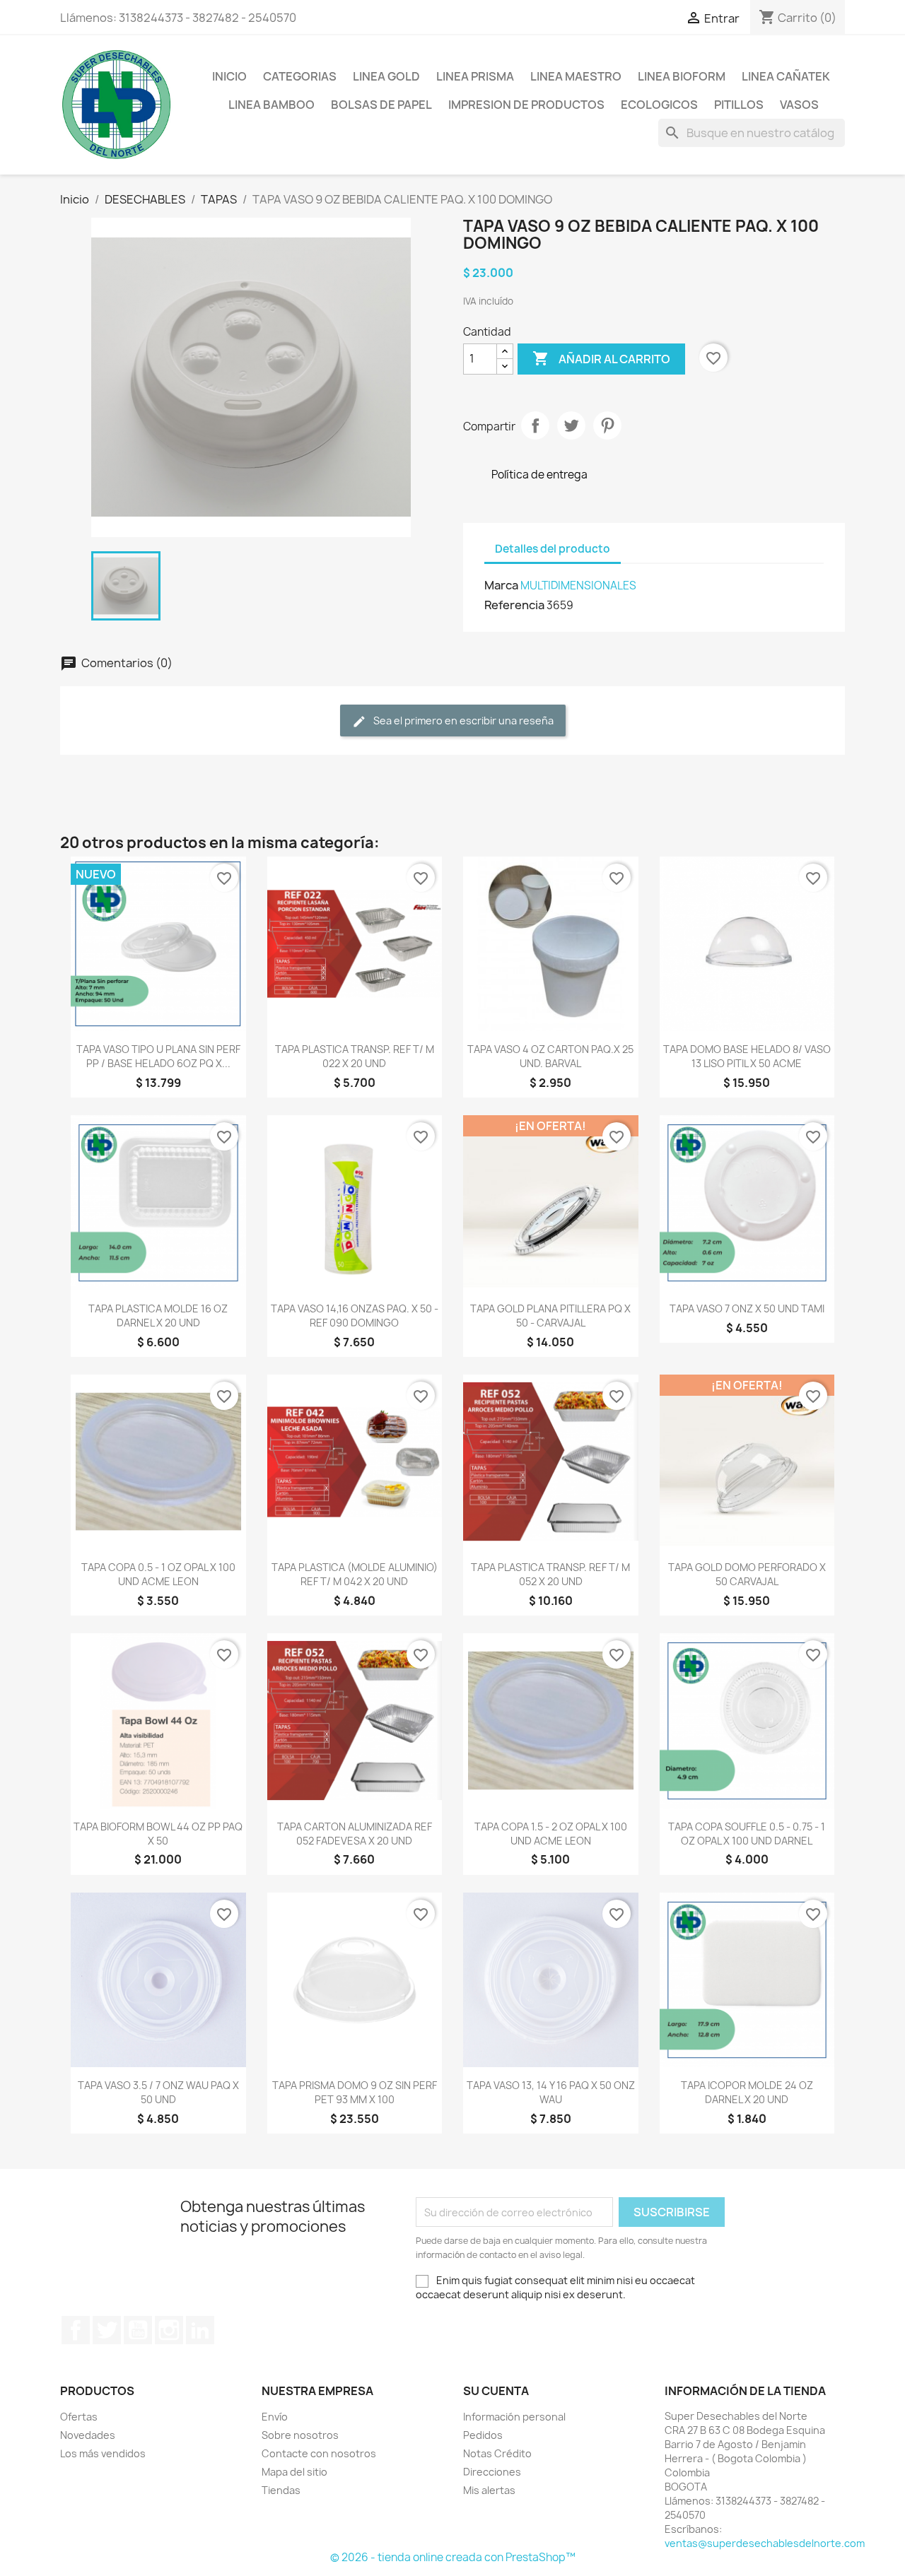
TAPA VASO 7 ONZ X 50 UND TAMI (747, 1308)
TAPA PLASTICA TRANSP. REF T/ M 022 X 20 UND (355, 1056)
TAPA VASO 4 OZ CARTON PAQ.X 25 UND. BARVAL (550, 1056)
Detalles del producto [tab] (553, 549)
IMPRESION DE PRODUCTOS (526, 105)
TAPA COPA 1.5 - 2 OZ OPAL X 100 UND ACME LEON (551, 1834)
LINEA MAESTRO (576, 76)
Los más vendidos (103, 2453)
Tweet (571, 425)
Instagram (169, 2330)
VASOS (799, 105)
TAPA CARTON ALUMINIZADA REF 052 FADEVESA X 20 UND (355, 1834)
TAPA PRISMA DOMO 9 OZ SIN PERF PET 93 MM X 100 (355, 2092)
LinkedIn (200, 2330)
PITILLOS (739, 105)
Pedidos (483, 2435)
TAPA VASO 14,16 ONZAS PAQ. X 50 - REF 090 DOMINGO (355, 1316)
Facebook (76, 2330)
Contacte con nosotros (319, 2453)
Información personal (514, 2417)
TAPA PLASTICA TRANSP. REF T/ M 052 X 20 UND (550, 1574)
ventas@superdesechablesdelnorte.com (765, 2543)
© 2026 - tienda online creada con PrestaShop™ (453, 2557)
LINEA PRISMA (475, 76)
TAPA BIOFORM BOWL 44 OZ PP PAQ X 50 (158, 1834)
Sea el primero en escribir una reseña (462, 721)
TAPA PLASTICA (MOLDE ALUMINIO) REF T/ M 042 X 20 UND (355, 1574)
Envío (275, 2417)
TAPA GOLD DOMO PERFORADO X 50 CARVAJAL (747, 1574)
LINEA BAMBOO (271, 105)
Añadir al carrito (601, 358)
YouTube (138, 2330)
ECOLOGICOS (659, 105)
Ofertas (79, 2417)
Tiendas (281, 2490)
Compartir (535, 425)
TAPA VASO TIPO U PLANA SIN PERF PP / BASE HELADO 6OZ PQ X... (158, 1056)
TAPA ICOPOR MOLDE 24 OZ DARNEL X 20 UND (747, 2092)
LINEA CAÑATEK (786, 76)
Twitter (107, 2330)
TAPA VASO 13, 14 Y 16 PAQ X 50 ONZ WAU (551, 2092)
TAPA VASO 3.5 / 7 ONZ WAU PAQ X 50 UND (158, 2092)
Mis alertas (489, 2490)
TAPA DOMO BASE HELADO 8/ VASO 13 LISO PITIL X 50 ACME (747, 1056)
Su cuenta (496, 2391)
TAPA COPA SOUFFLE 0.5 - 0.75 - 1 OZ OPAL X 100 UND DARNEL (747, 1834)
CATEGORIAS (300, 76)
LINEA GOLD (386, 76)
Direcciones (492, 2472)
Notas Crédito (497, 2453)
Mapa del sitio (294, 2472)
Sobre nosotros (300, 2435)
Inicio (229, 76)
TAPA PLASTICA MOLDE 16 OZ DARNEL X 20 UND (158, 1316)
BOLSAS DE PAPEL (381, 105)
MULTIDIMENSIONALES (578, 586)
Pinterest (607, 425)
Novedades (88, 2435)
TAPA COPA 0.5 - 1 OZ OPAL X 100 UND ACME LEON (158, 1574)
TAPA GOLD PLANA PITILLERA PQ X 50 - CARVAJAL (550, 1316)
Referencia (514, 605)
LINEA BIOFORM (682, 76)
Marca (501, 585)
